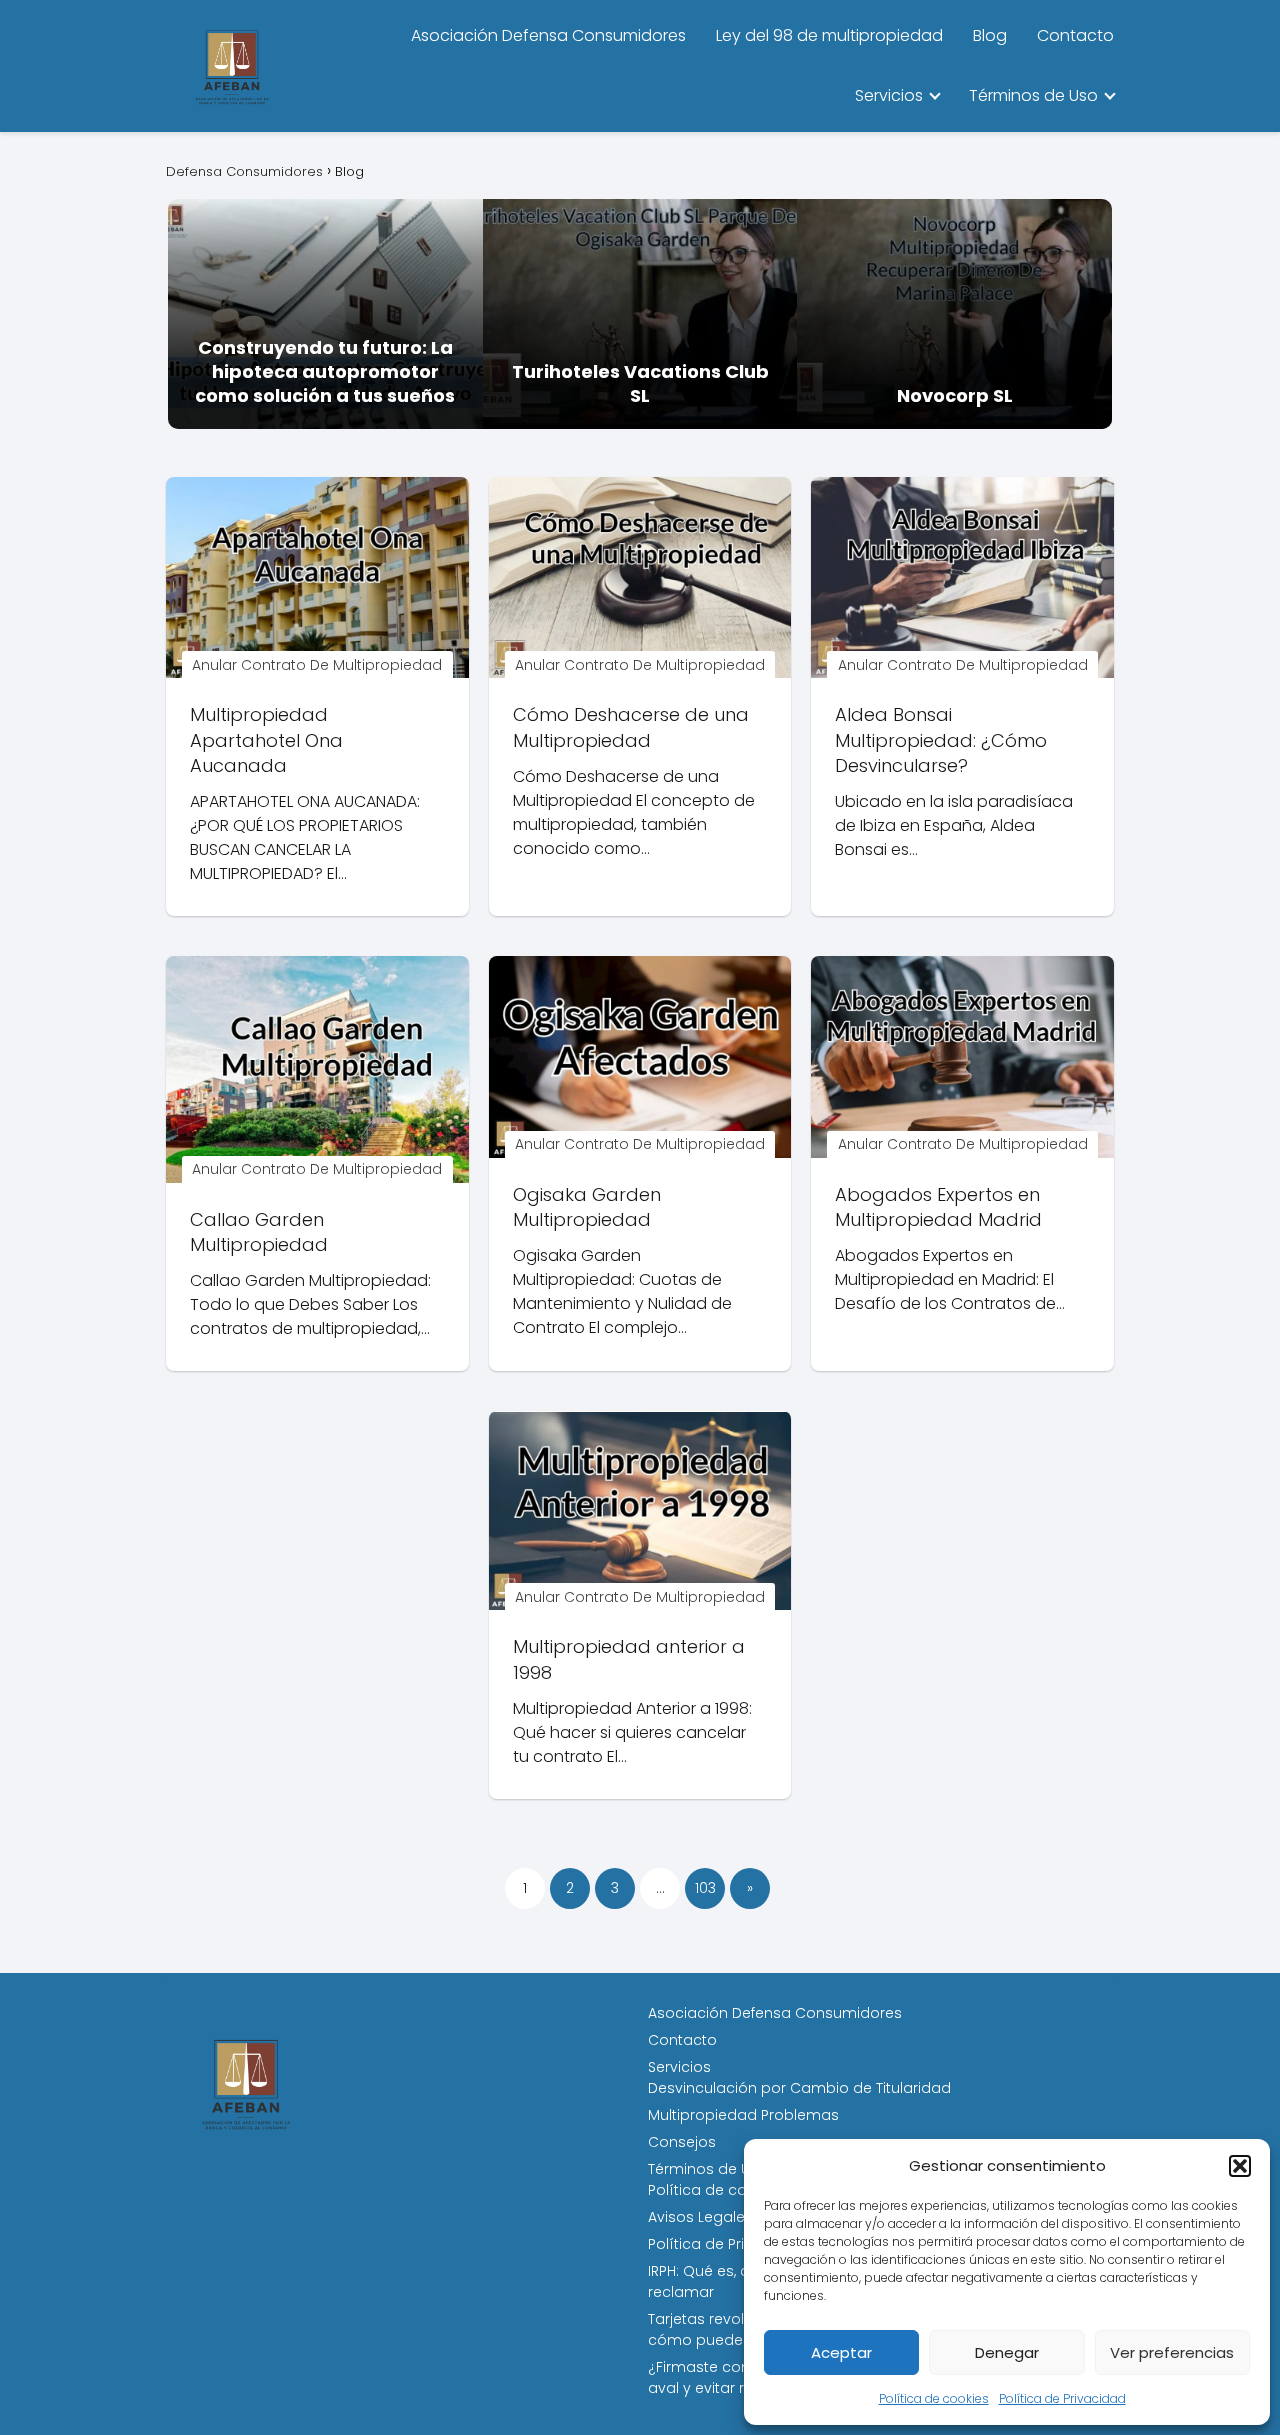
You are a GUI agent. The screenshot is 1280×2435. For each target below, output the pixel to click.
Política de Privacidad (1062, 2398)
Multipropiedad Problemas (743, 2115)
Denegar (1007, 2352)
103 (705, 1888)
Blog (990, 35)
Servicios (889, 95)
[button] (1240, 2166)
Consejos (682, 2142)
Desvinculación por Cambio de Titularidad (799, 2088)
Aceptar (841, 2352)
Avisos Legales (700, 2217)
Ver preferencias (1172, 2352)
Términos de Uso (1033, 95)
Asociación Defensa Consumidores (548, 35)
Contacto (1075, 35)
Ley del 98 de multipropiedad (829, 35)
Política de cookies (934, 2398)
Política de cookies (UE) (732, 2190)
